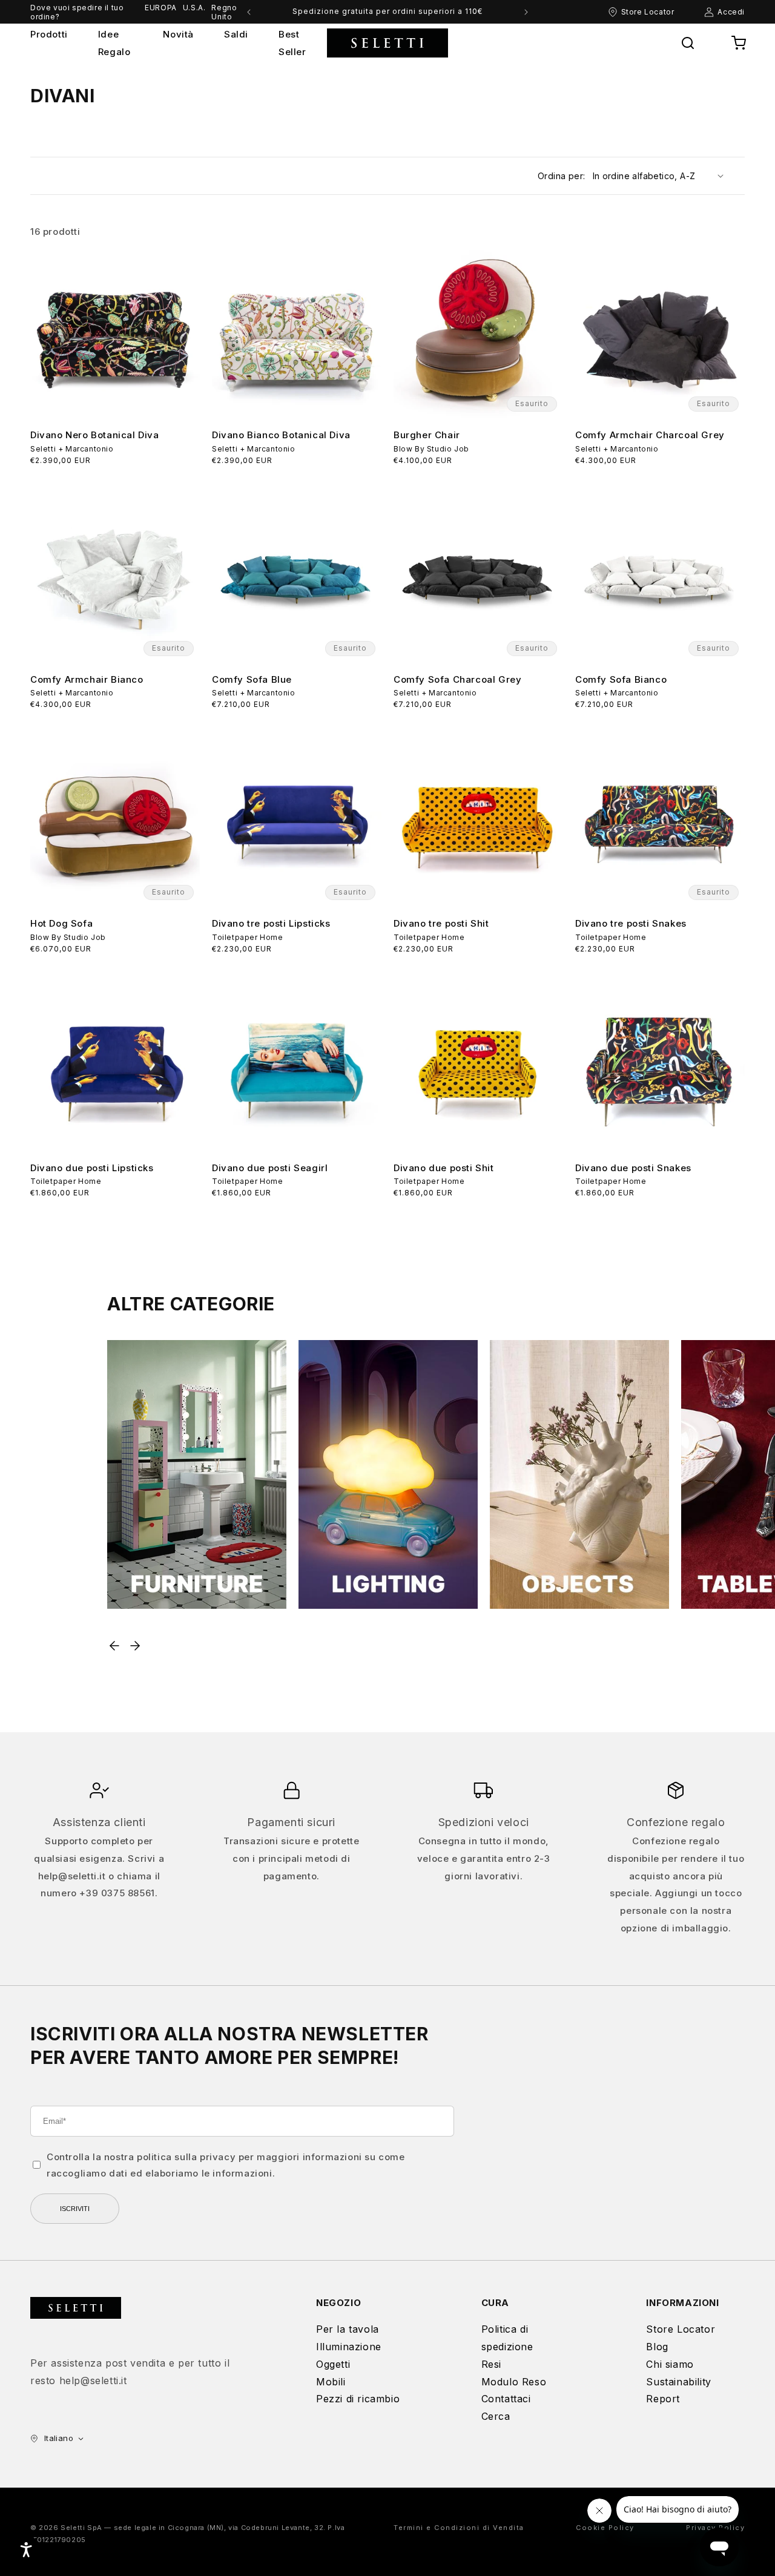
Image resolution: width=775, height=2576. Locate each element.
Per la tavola (348, 2329)
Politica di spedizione (507, 2338)
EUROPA (161, 8)
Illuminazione (349, 2347)
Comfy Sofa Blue (252, 679)
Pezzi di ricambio (358, 2399)
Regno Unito (224, 12)
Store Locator (681, 2329)
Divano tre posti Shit (441, 923)
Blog (657, 2347)
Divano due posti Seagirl (270, 1168)
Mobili (331, 2382)
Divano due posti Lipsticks (92, 1168)
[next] (526, 12)
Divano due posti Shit (444, 1168)
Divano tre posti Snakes (631, 923)
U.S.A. (194, 8)
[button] (688, 43)
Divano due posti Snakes (633, 1168)
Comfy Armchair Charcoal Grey (650, 435)
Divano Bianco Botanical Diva (281, 435)
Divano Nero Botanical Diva (95, 435)
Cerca (496, 2416)
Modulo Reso (514, 2382)
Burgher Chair (427, 435)
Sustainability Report (678, 2390)
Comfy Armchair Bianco (87, 679)
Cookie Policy (605, 2528)
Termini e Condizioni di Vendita (459, 2528)
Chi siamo (670, 2364)
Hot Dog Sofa (61, 923)
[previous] (249, 12)
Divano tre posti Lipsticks (271, 923)
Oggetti (333, 2364)
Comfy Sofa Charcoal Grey (457, 679)
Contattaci (506, 2399)
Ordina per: (561, 176)
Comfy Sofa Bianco (621, 679)
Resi (491, 2364)
